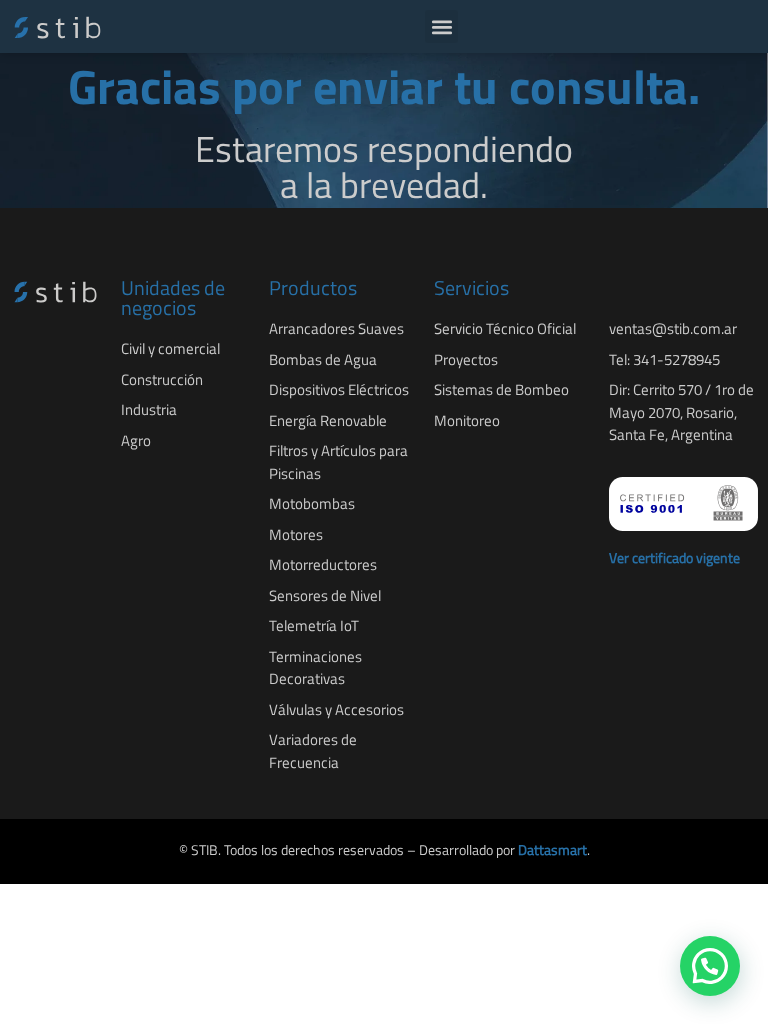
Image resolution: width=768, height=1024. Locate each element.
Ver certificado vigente (674, 557)
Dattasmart (552, 849)
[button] (441, 26)
